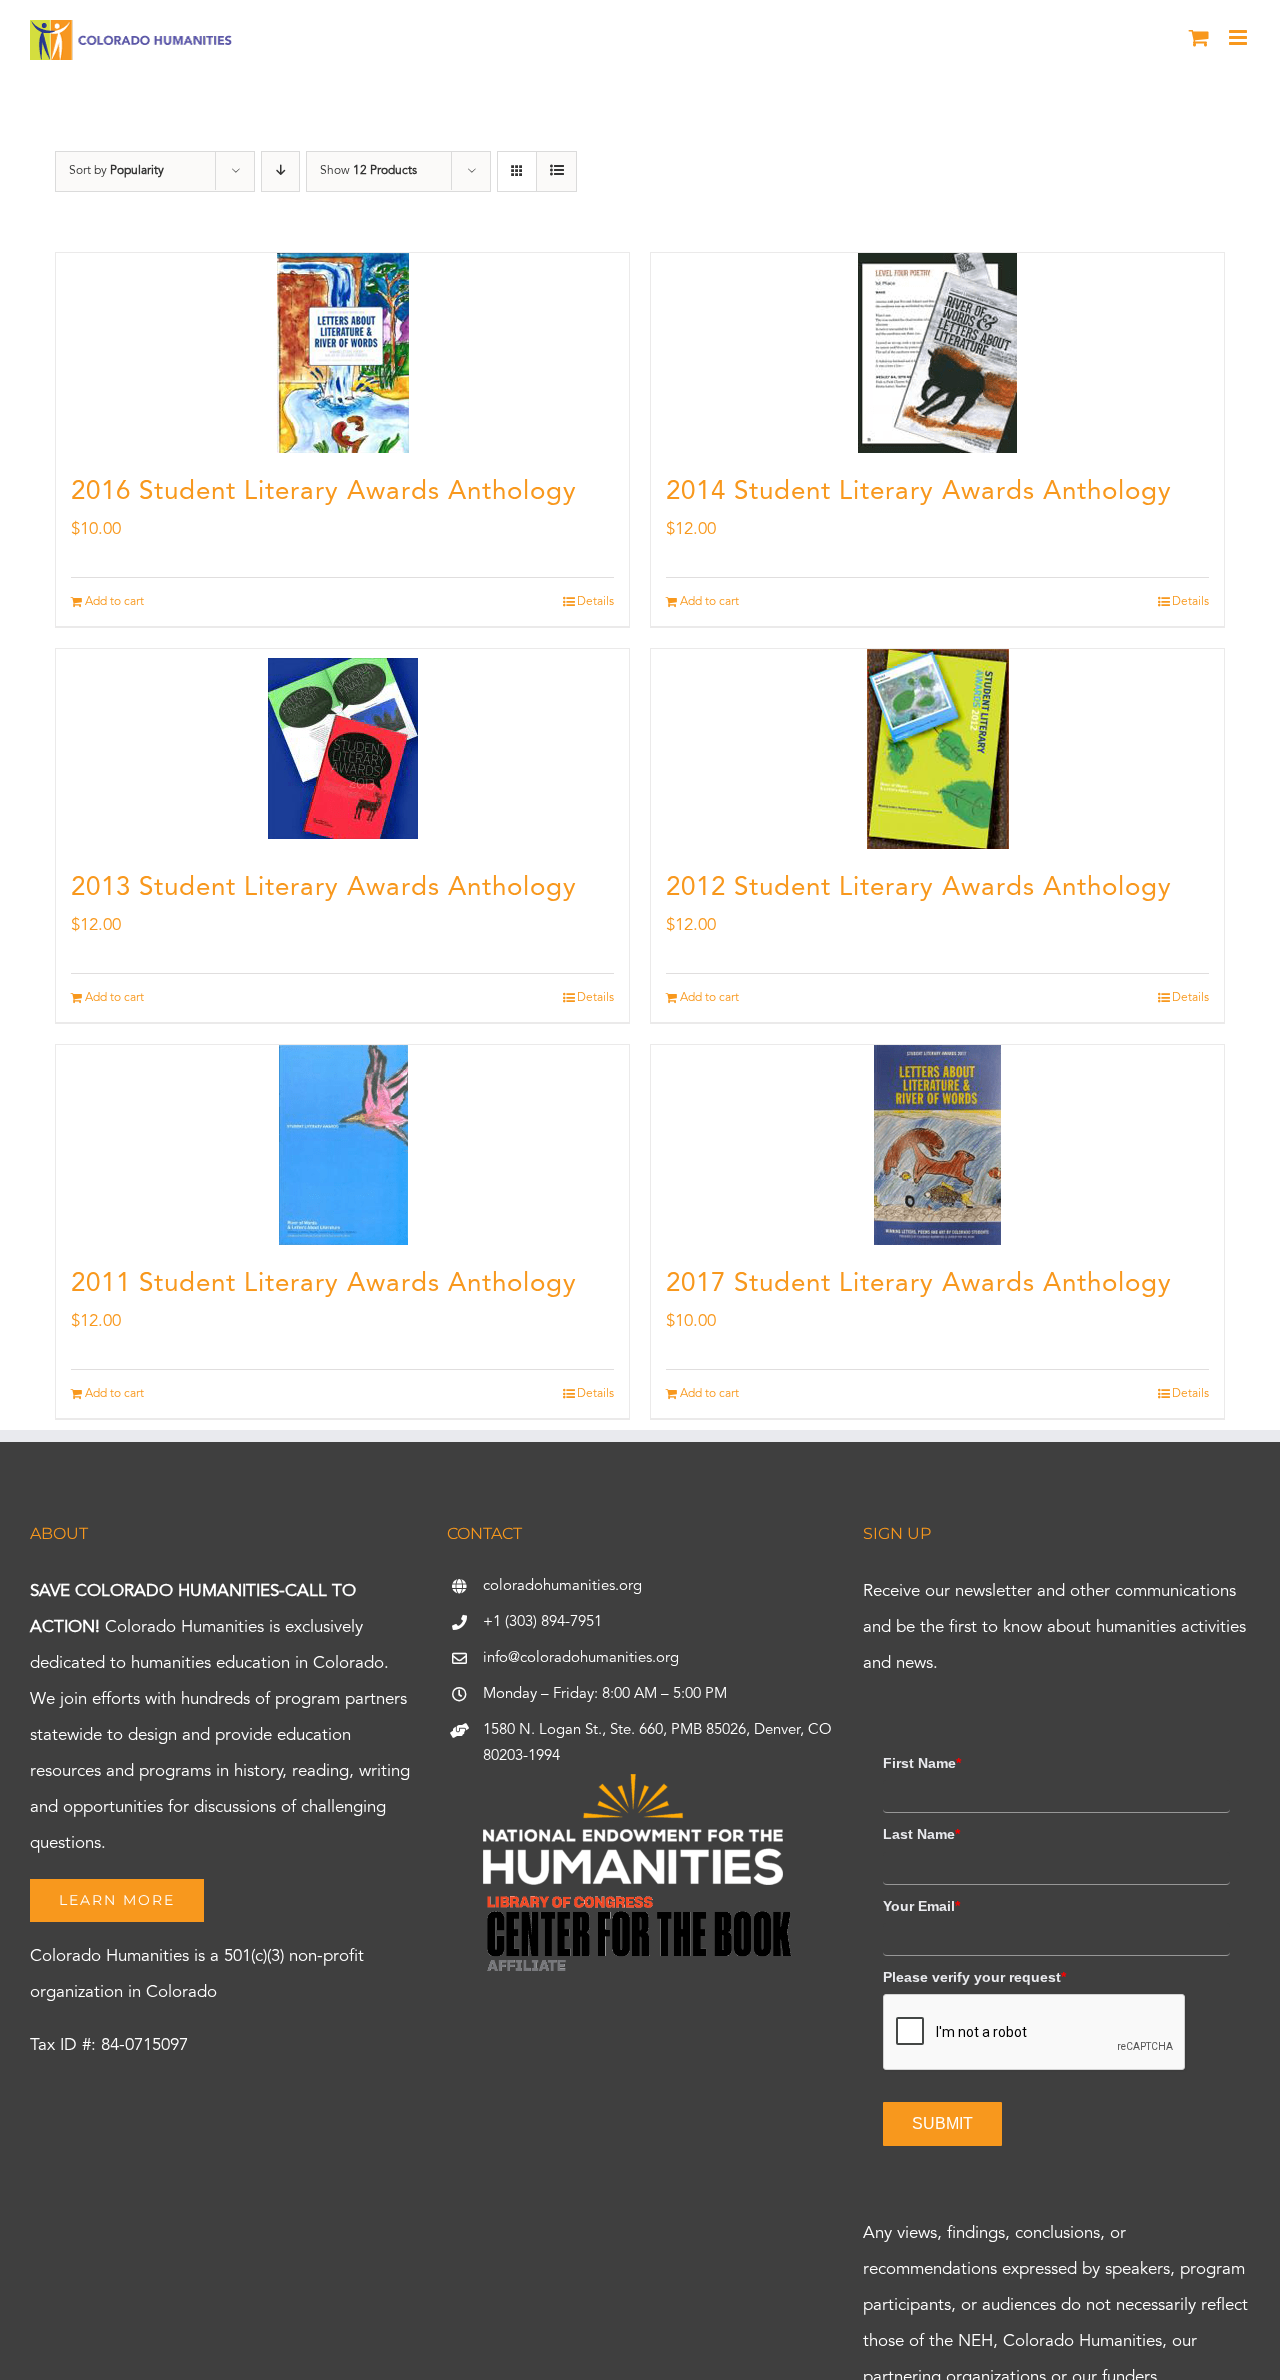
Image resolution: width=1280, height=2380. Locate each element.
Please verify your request (974, 1977)
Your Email (921, 1906)
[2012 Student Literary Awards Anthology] (937, 749)
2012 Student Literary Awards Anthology (919, 888)
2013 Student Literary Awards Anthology (324, 888)
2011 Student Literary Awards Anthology (324, 1284)
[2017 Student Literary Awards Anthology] (937, 1145)
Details (595, 602)
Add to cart (114, 602)
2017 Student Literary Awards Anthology (919, 1284)
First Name (922, 1763)
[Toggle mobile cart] (1199, 37)
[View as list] (556, 171)
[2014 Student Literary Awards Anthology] (937, 353)
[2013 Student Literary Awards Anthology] (342, 749)
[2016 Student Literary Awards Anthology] (342, 353)
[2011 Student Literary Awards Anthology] (342, 1145)
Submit (942, 2123)
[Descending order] (280, 171)
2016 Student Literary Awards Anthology (324, 492)
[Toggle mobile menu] (1239, 37)
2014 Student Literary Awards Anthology (919, 492)
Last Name (921, 1834)
